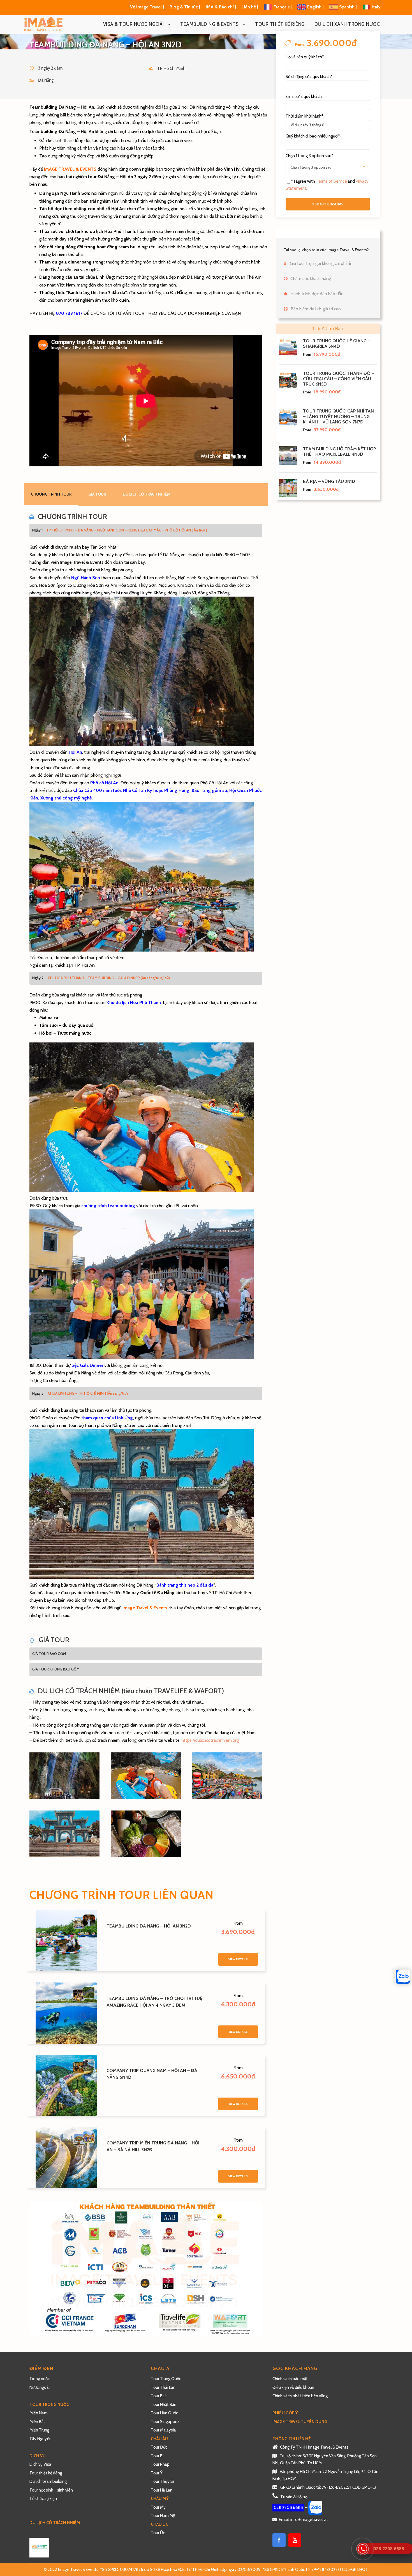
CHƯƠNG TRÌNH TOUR (51, 494)
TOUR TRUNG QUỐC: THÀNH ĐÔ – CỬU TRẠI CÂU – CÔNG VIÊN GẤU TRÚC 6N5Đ (339, 379)
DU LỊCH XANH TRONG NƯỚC (347, 24)
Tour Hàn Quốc (164, 2413)
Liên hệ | (250, 7)
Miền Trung (40, 2430)
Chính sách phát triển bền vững (300, 2396)
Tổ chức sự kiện (43, 2499)
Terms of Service (331, 181)
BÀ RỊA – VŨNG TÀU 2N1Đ (329, 481)
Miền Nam (39, 2413)
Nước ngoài (40, 2387)
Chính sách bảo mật (291, 2379)
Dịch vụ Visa (40, 2464)
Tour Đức (159, 2447)
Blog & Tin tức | (185, 7)
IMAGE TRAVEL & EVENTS (70, 169)
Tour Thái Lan (163, 2387)
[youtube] (295, 2540)
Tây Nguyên (40, 2439)
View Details (238, 1959)
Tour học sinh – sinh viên (51, 2490)
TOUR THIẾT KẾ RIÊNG (280, 24)
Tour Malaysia (163, 2430)
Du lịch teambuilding (48, 2481)
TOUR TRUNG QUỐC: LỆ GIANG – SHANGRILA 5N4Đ (337, 343)
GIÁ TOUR (97, 494)
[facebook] (279, 2540)
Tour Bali (159, 2396)
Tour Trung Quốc (166, 2379)
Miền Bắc (37, 2422)
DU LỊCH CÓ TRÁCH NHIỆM (147, 494)
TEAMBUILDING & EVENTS (210, 24)
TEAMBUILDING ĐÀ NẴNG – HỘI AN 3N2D (149, 1926)
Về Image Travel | (147, 7)
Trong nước (40, 2379)
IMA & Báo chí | (221, 7)
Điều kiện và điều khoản (293, 2387)
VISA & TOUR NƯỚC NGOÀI (134, 24)
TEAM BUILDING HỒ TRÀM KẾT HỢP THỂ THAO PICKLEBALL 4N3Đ (339, 452)
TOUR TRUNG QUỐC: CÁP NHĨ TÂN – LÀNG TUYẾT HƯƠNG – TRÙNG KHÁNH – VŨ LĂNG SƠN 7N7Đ (338, 416)
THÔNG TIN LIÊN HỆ (292, 2439)
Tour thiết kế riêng (46, 2473)
